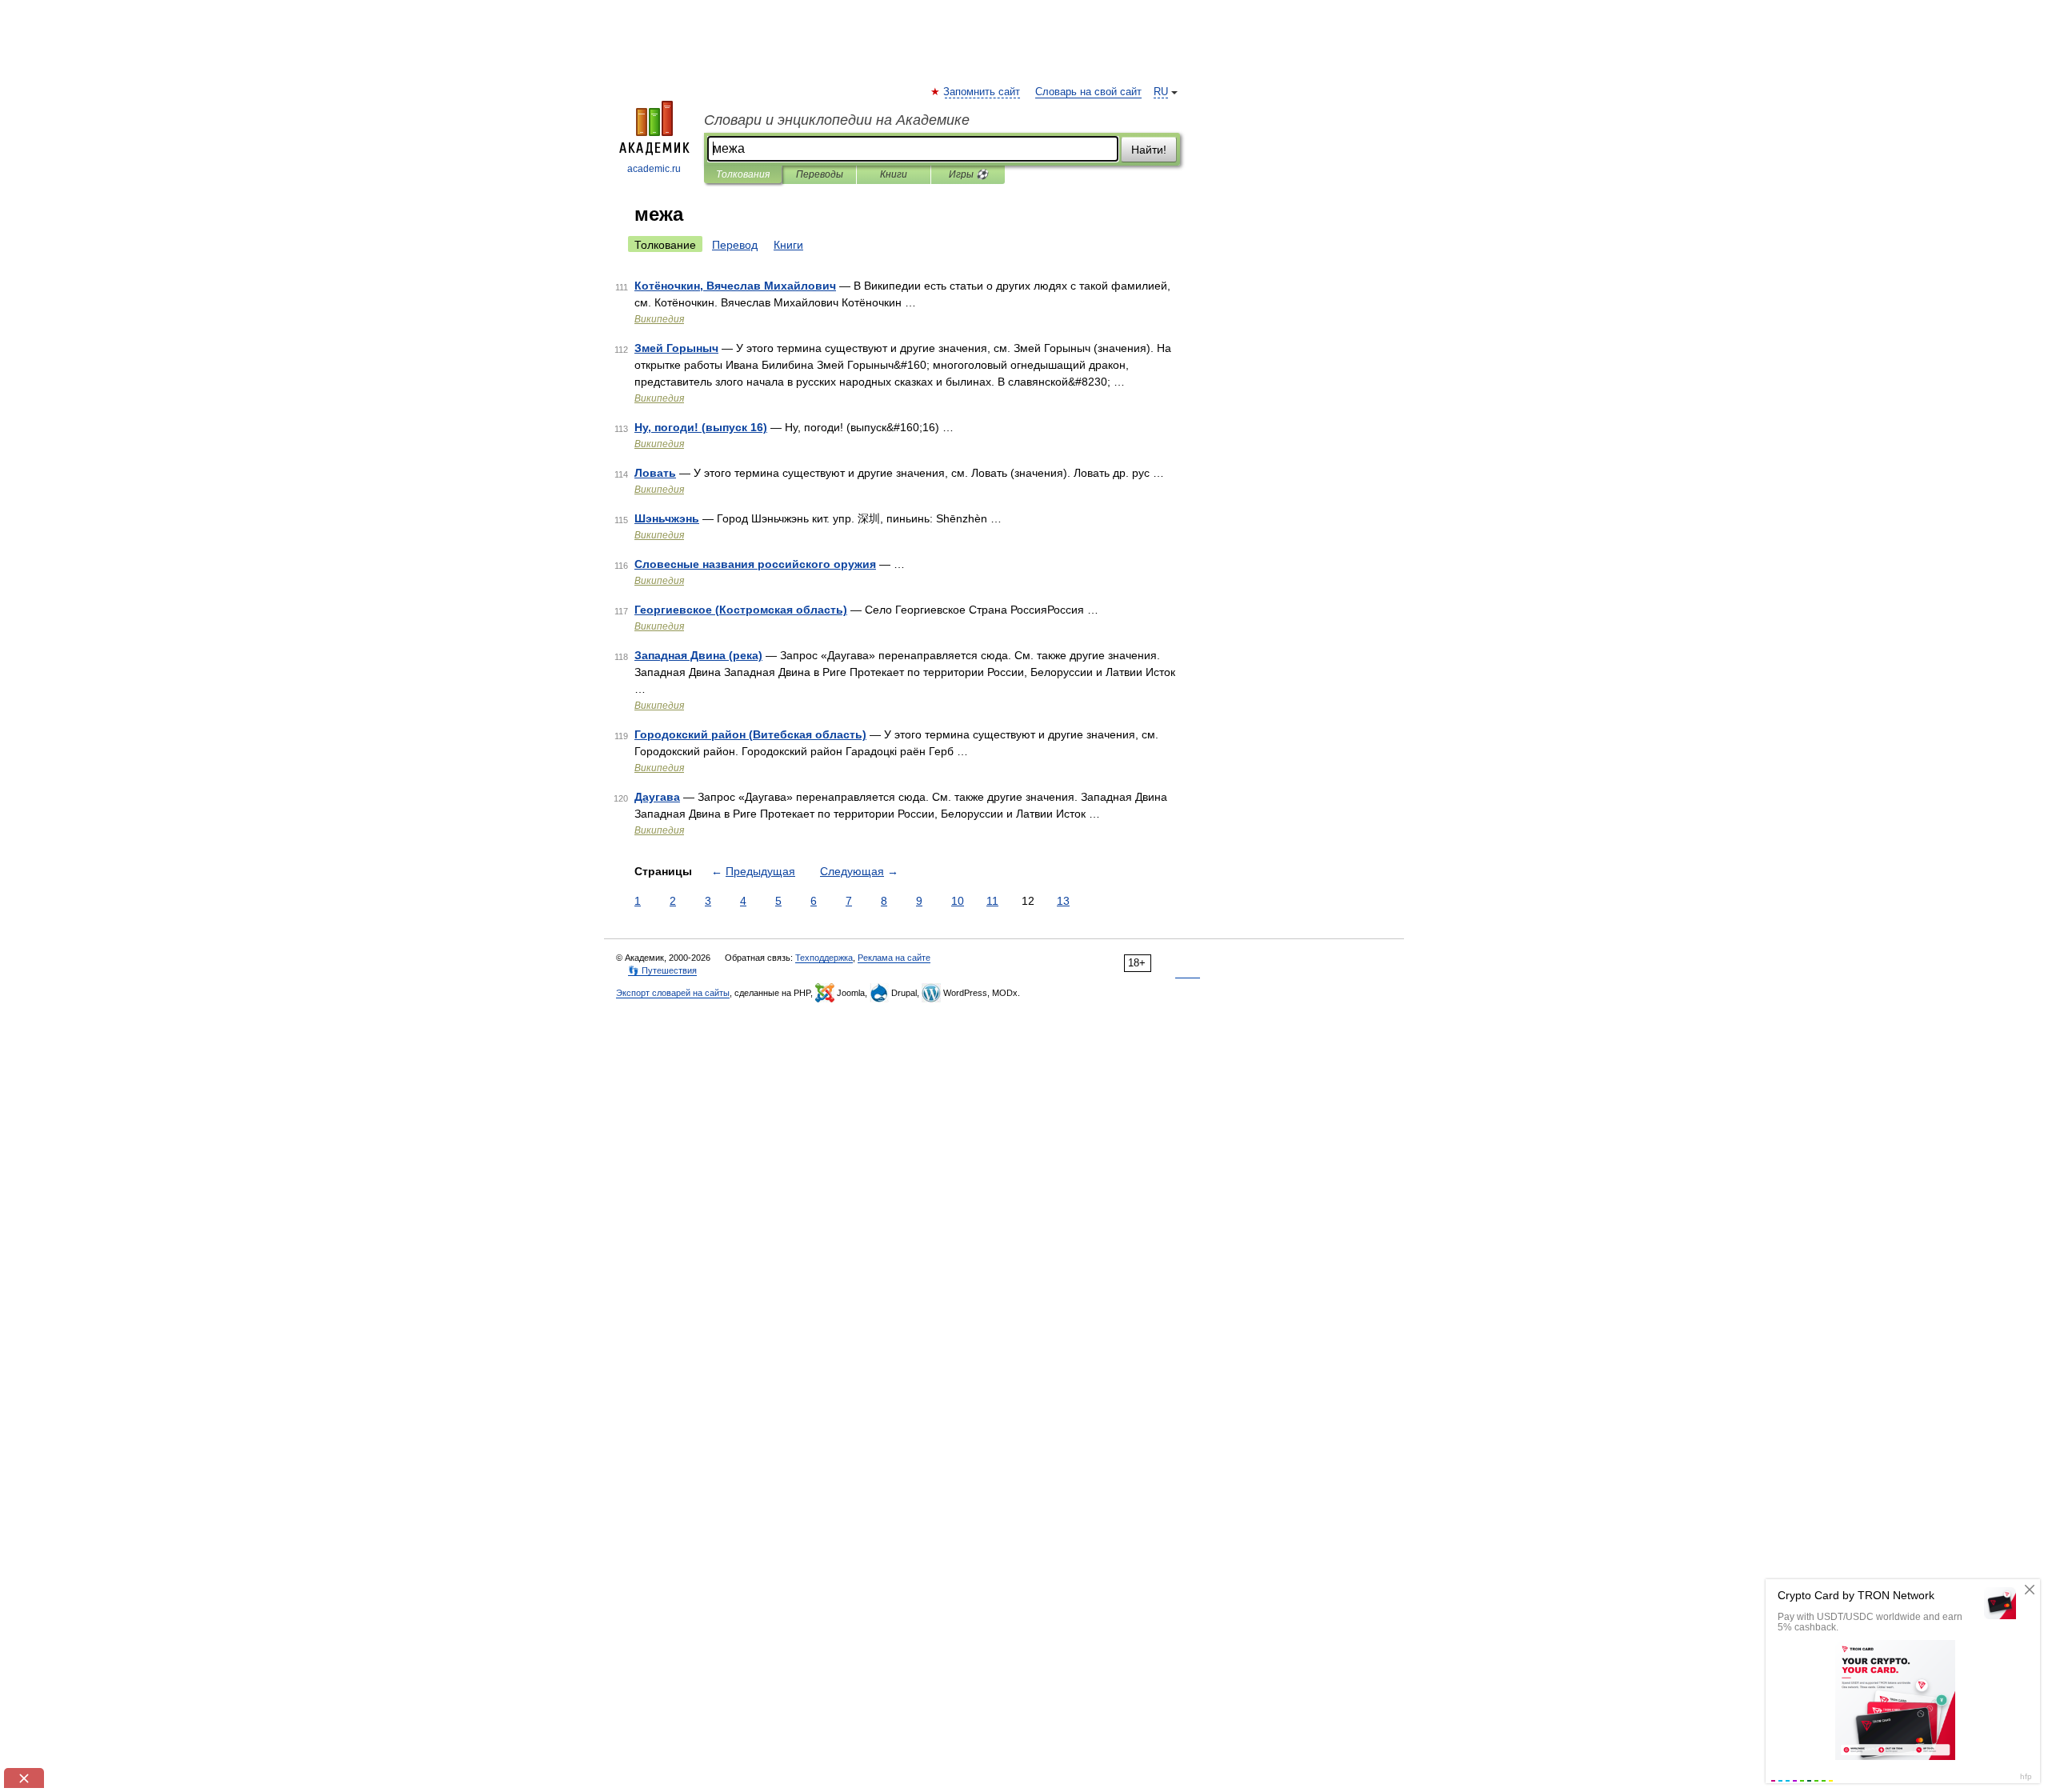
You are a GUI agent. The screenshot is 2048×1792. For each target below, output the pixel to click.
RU (1161, 92)
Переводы (820, 174)
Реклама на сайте (894, 958)
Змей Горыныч (676, 348)
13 (1063, 901)
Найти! (1149, 150)
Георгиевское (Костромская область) (741, 610)
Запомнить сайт (982, 92)
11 (992, 901)
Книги (894, 174)
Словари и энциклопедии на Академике (837, 120)
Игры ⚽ (968, 174)
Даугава (657, 797)
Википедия (659, 319)
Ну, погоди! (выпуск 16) (701, 427)
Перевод (735, 245)
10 (958, 901)
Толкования (743, 174)
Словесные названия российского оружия (755, 564)
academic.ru (654, 169)
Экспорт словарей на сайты (673, 993)
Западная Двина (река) (698, 655)
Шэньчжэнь (667, 518)
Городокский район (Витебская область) (750, 734)
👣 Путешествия (662, 970)
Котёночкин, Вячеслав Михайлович (735, 286)
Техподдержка (824, 958)
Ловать (655, 473)
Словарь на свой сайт (1088, 92)
